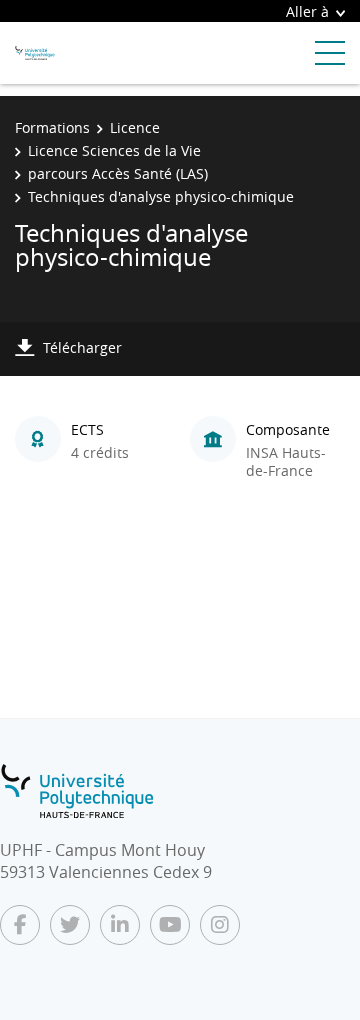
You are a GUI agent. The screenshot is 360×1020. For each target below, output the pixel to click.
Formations (52, 127)
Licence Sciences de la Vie (114, 150)
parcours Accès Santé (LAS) (118, 173)
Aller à (307, 11)
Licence (135, 127)
